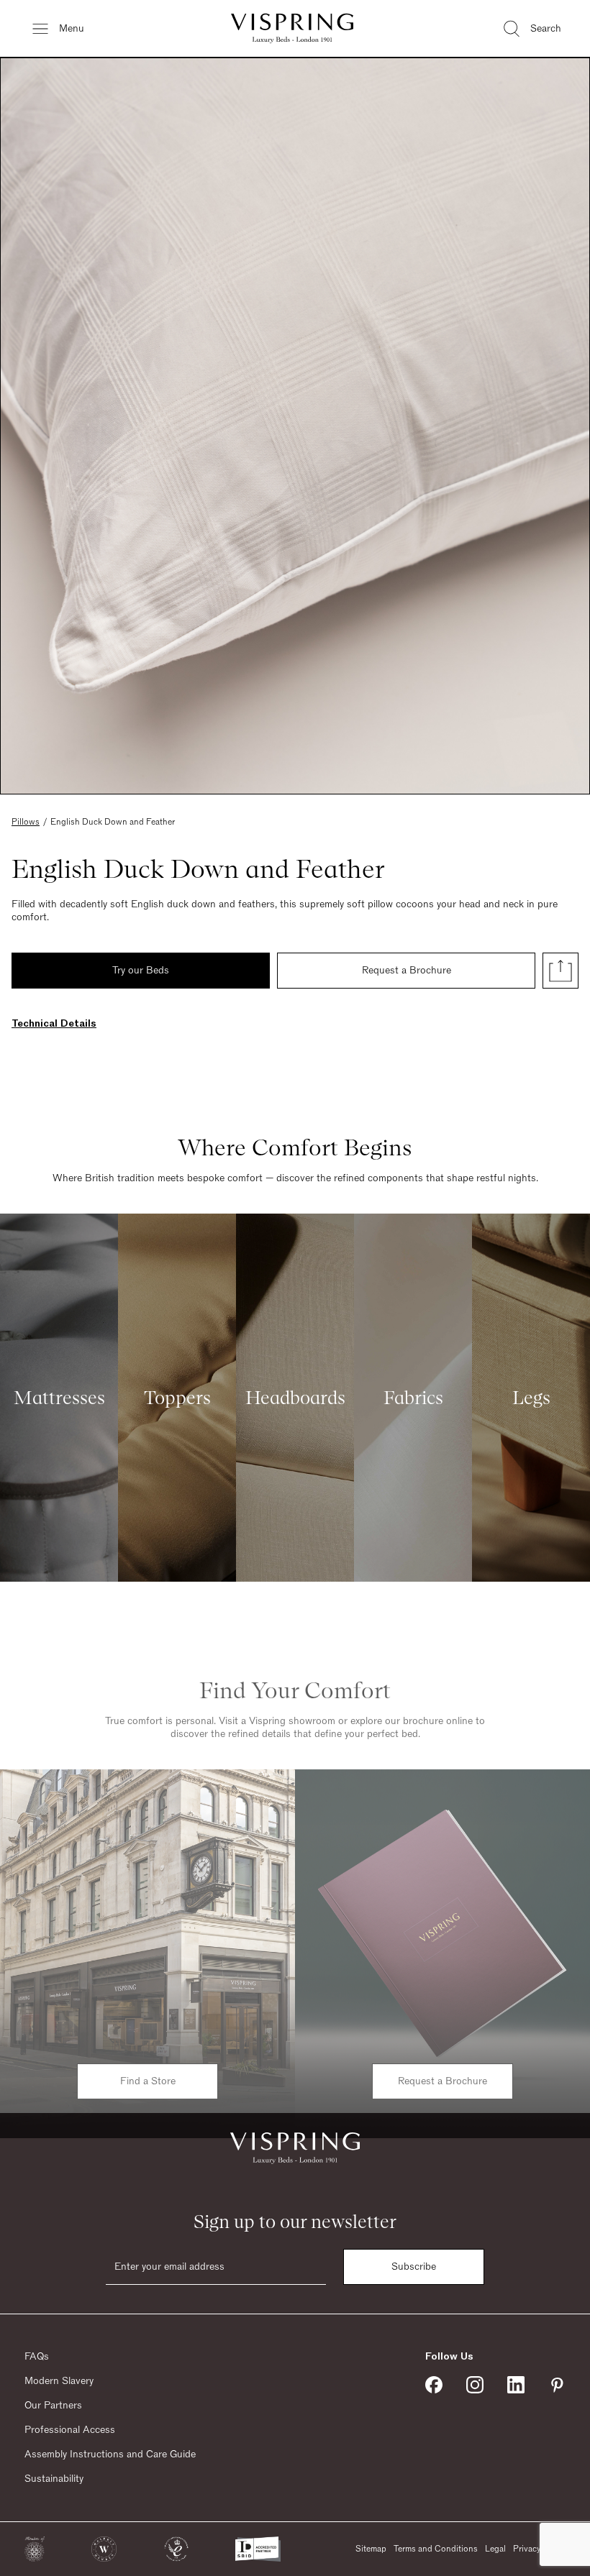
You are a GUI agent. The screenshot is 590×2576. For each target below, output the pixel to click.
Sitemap (371, 2549)
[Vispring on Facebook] (434, 2385)
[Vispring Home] (292, 28)
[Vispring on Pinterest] (557, 2385)
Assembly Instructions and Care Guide (110, 2454)
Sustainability (54, 2479)
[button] (35, 2549)
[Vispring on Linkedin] (516, 2385)
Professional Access (70, 2430)
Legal (495, 2549)
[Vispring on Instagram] (475, 2385)
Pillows (26, 822)
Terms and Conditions (436, 2549)
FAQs (37, 2357)
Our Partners (53, 2406)
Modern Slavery (59, 2381)
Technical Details (54, 1024)
